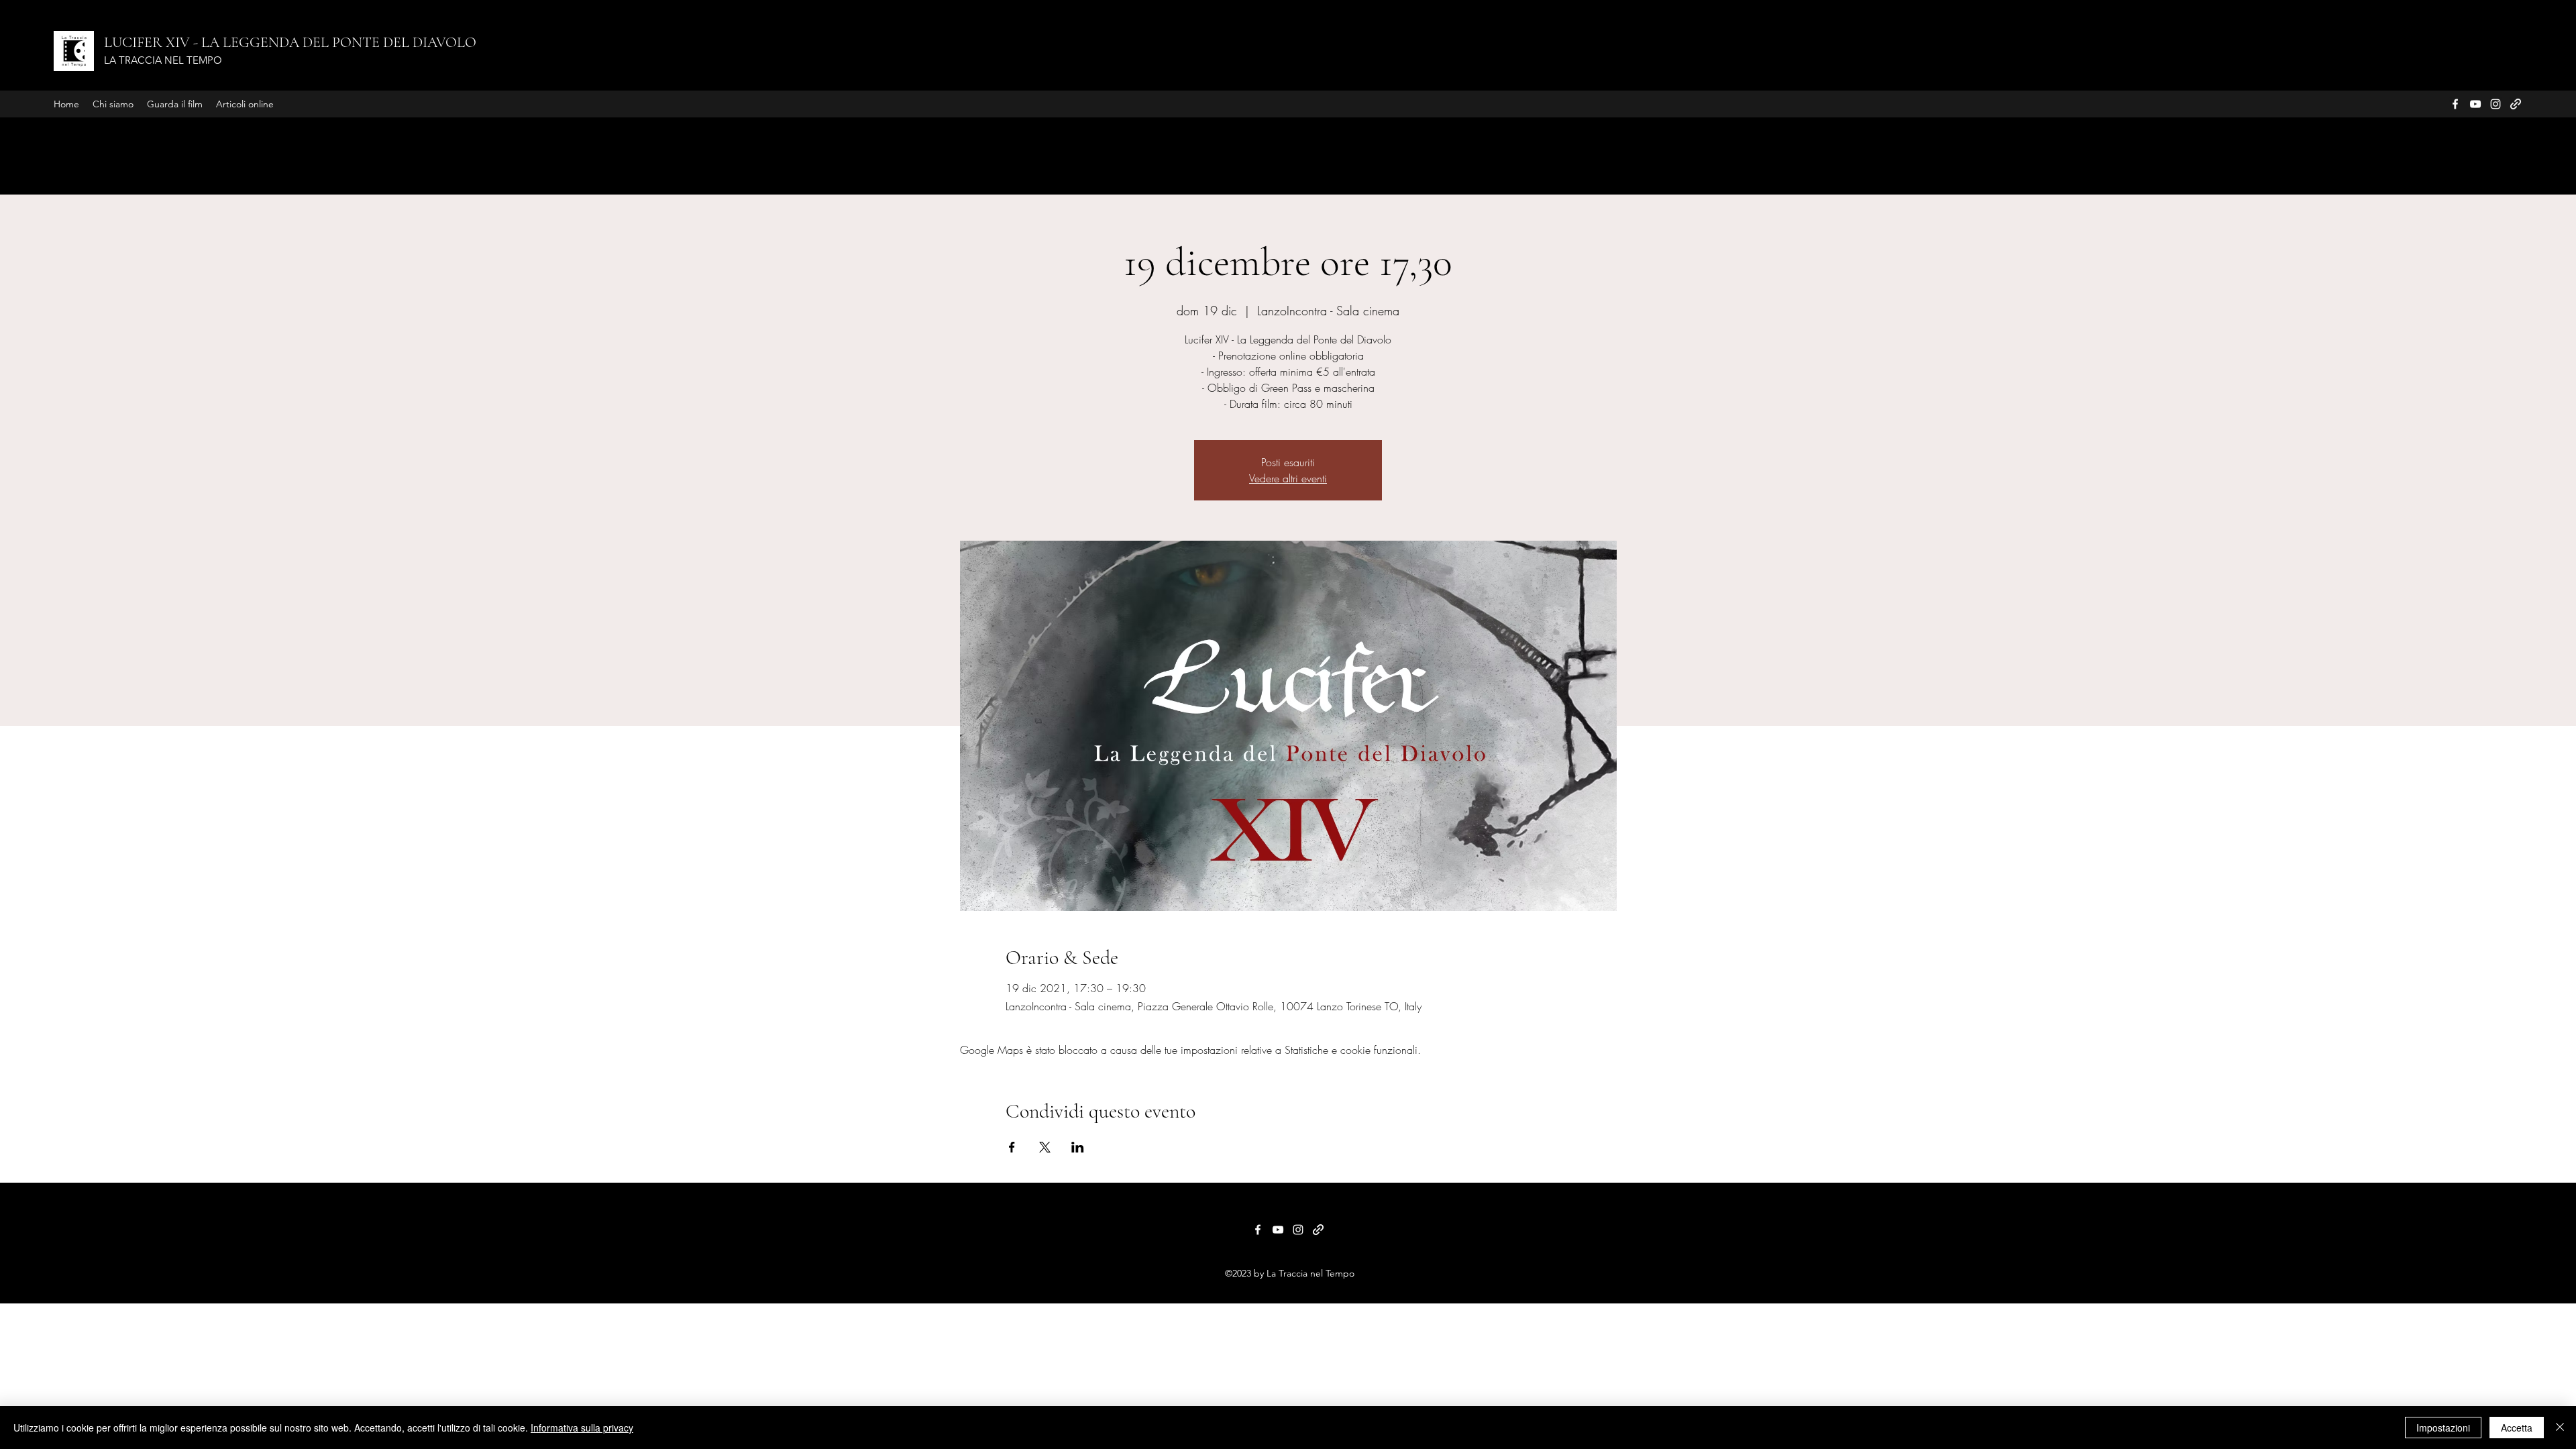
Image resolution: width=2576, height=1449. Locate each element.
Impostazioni (2443, 1428)
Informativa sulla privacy (582, 1428)
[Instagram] (2495, 104)
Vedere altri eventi (1288, 478)
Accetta (2517, 1428)
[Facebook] (2455, 104)
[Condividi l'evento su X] (1045, 1147)
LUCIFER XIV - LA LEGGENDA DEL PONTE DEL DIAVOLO (290, 42)
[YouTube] (2475, 104)
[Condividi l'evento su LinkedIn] (1078, 1147)
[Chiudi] (2560, 1428)
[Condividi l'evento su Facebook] (1012, 1147)
